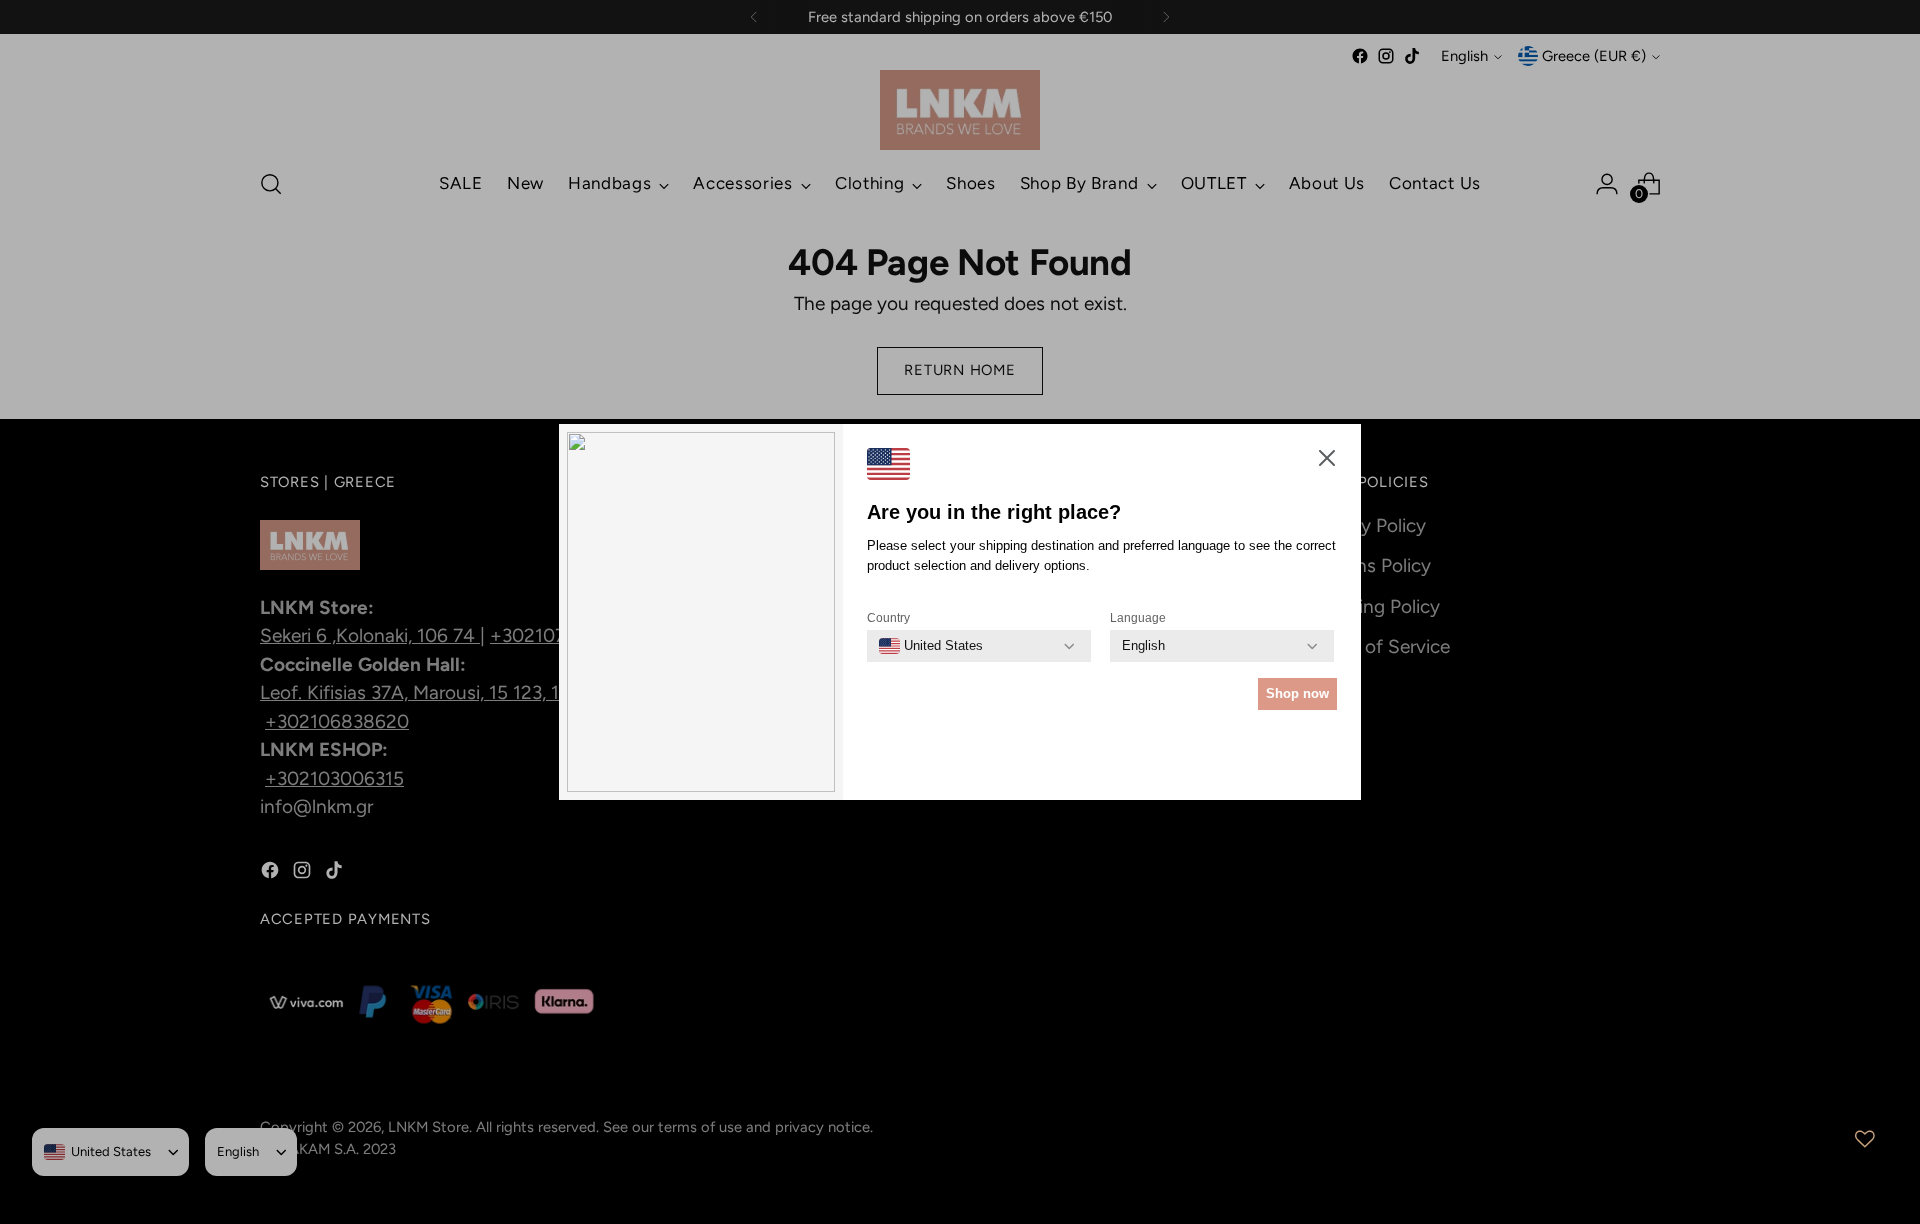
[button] (1327, 462)
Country (888, 618)
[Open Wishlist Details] (1865, 1139)
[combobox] (931, 646)
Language (1138, 618)
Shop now (1297, 693)
